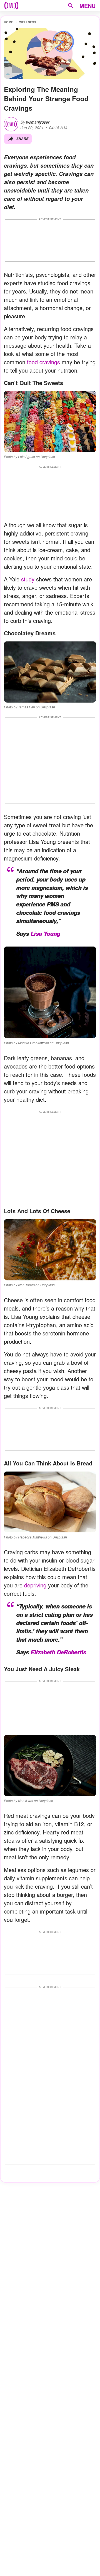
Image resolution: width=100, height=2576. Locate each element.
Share (22, 139)
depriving (35, 1585)
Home (8, 22)
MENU (87, 6)
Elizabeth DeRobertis (58, 1652)
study (28, 579)
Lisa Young (45, 934)
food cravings (43, 362)
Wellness (27, 22)
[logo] (11, 6)
